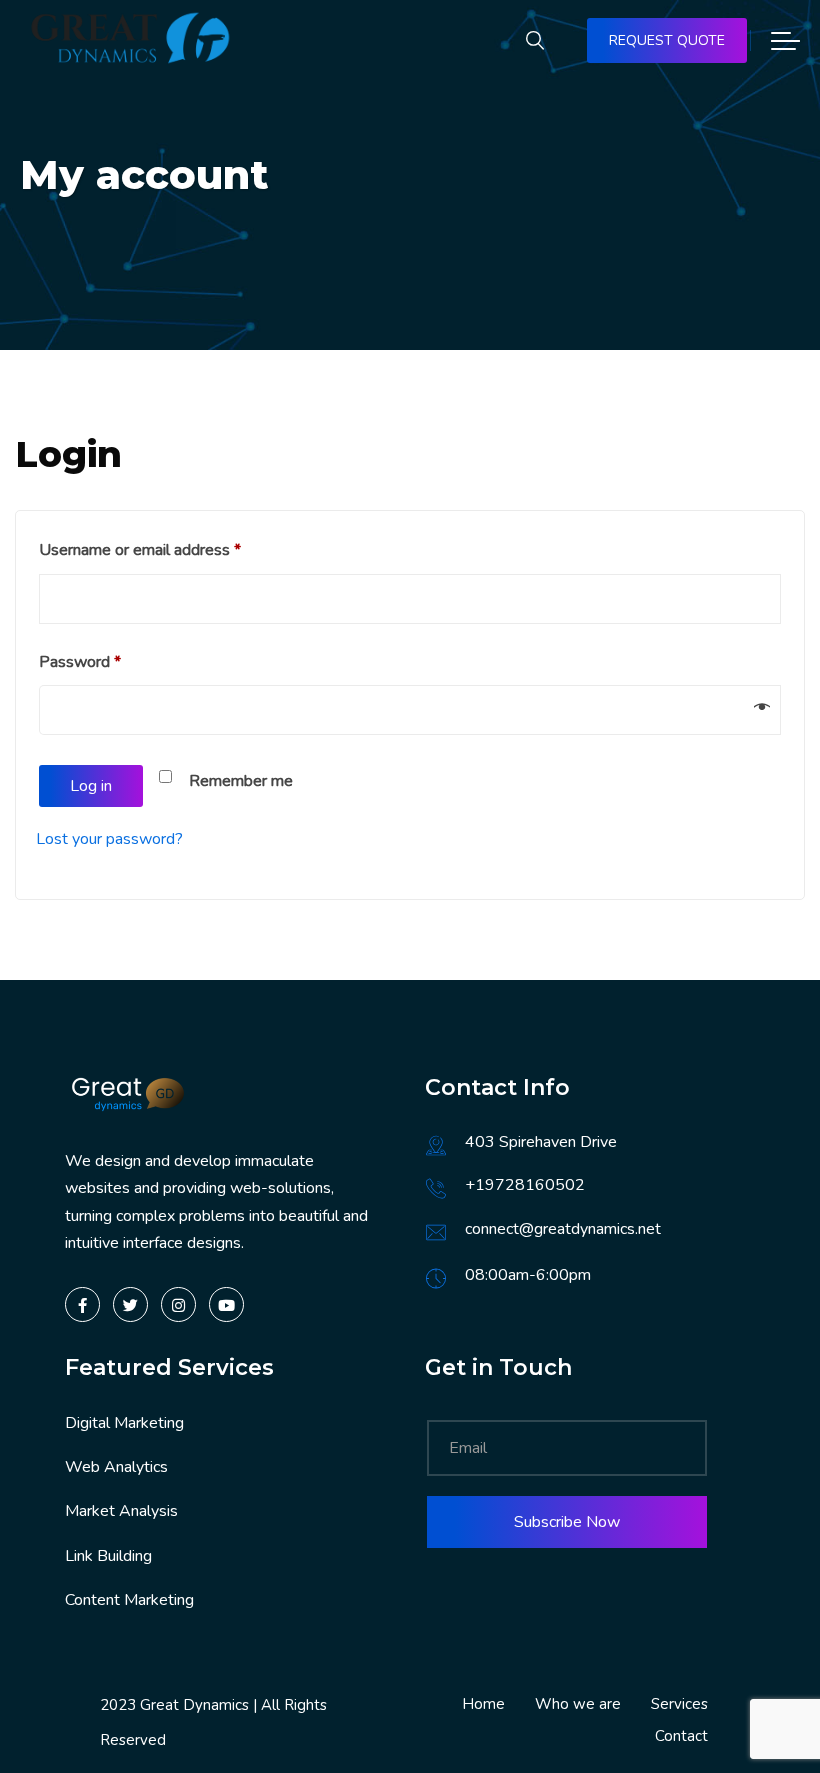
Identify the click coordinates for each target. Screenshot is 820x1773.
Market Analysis (121, 1511)
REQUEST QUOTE (667, 40)
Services (679, 1704)
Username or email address (171, 549)
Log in (91, 786)
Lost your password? (109, 839)
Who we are (578, 1704)
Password (111, 661)
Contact (681, 1736)
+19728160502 (525, 1185)
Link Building (108, 1556)
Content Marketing (129, 1600)
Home (483, 1704)
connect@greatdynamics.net (563, 1229)
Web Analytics (116, 1467)
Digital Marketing (124, 1423)
